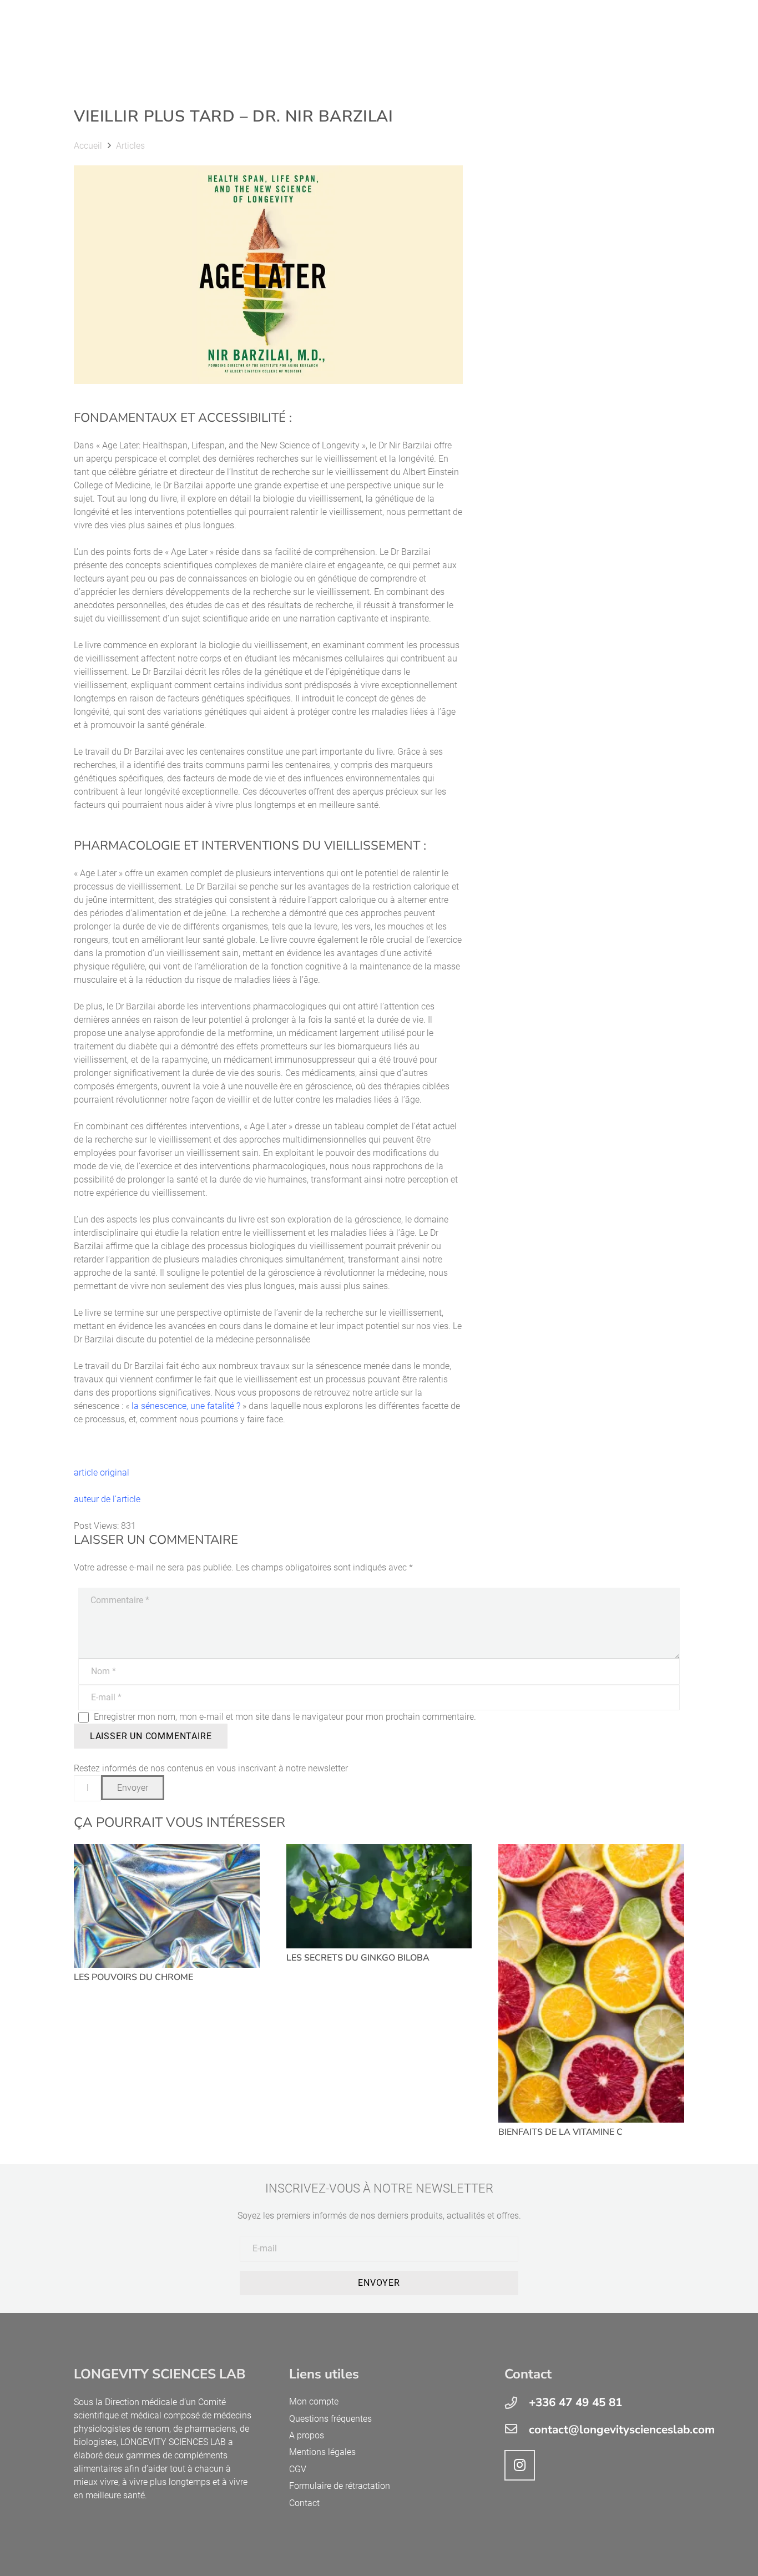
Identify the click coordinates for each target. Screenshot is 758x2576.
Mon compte (314, 2401)
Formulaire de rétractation (340, 2486)
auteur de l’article (107, 1499)
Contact (304, 2503)
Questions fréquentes (330, 2419)
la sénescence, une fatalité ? (186, 1406)
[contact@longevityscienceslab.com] (517, 2430)
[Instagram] (520, 2465)
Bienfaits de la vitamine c (560, 2132)
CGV (298, 2469)
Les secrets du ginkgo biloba (358, 1958)
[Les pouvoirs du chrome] (167, 1906)
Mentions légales (322, 2452)
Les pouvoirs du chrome (133, 1977)
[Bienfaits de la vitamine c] (591, 1983)
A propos (307, 2435)
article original (103, 1473)
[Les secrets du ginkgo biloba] (379, 1896)
